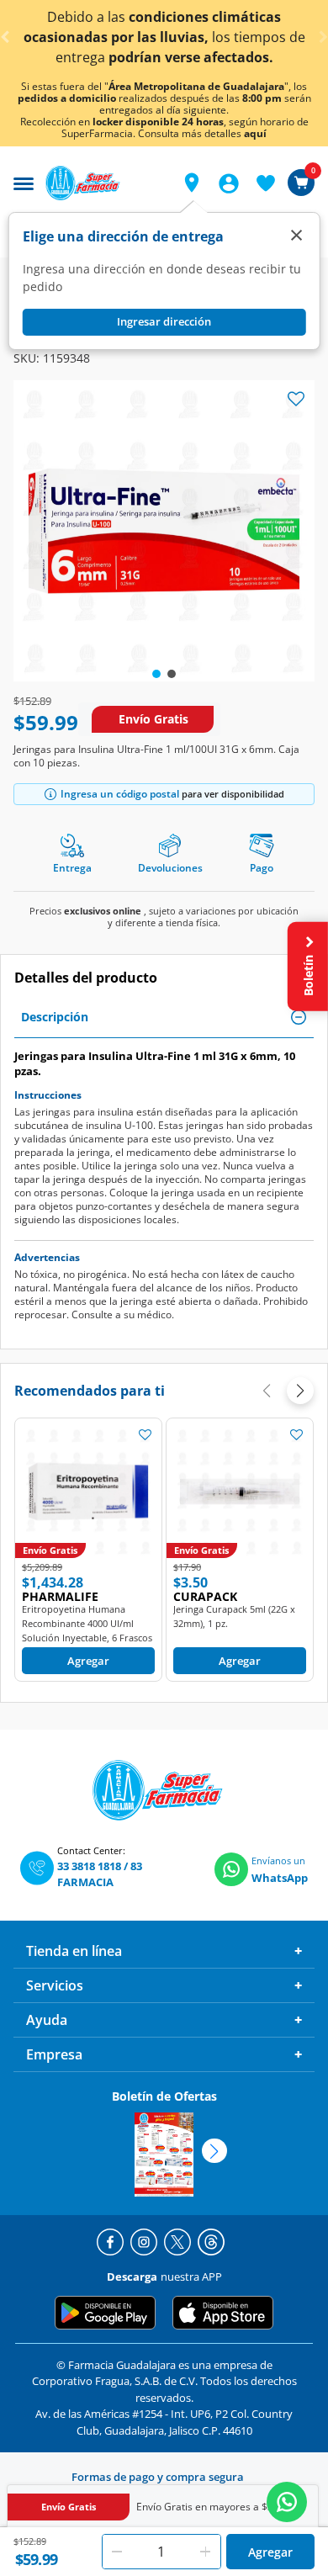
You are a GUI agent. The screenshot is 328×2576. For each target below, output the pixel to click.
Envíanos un (278, 1860)
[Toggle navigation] (24, 182)
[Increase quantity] (206, 2552)
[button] (192, 183)
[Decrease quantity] (117, 2552)
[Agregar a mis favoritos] (145, 1434)
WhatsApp (280, 1878)
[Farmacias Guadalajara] (104, 183)
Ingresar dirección (164, 321)
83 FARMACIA (100, 1874)
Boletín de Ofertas (164, 2096)
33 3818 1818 (89, 1866)
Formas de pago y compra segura (158, 2477)
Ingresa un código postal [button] (120, 794)
